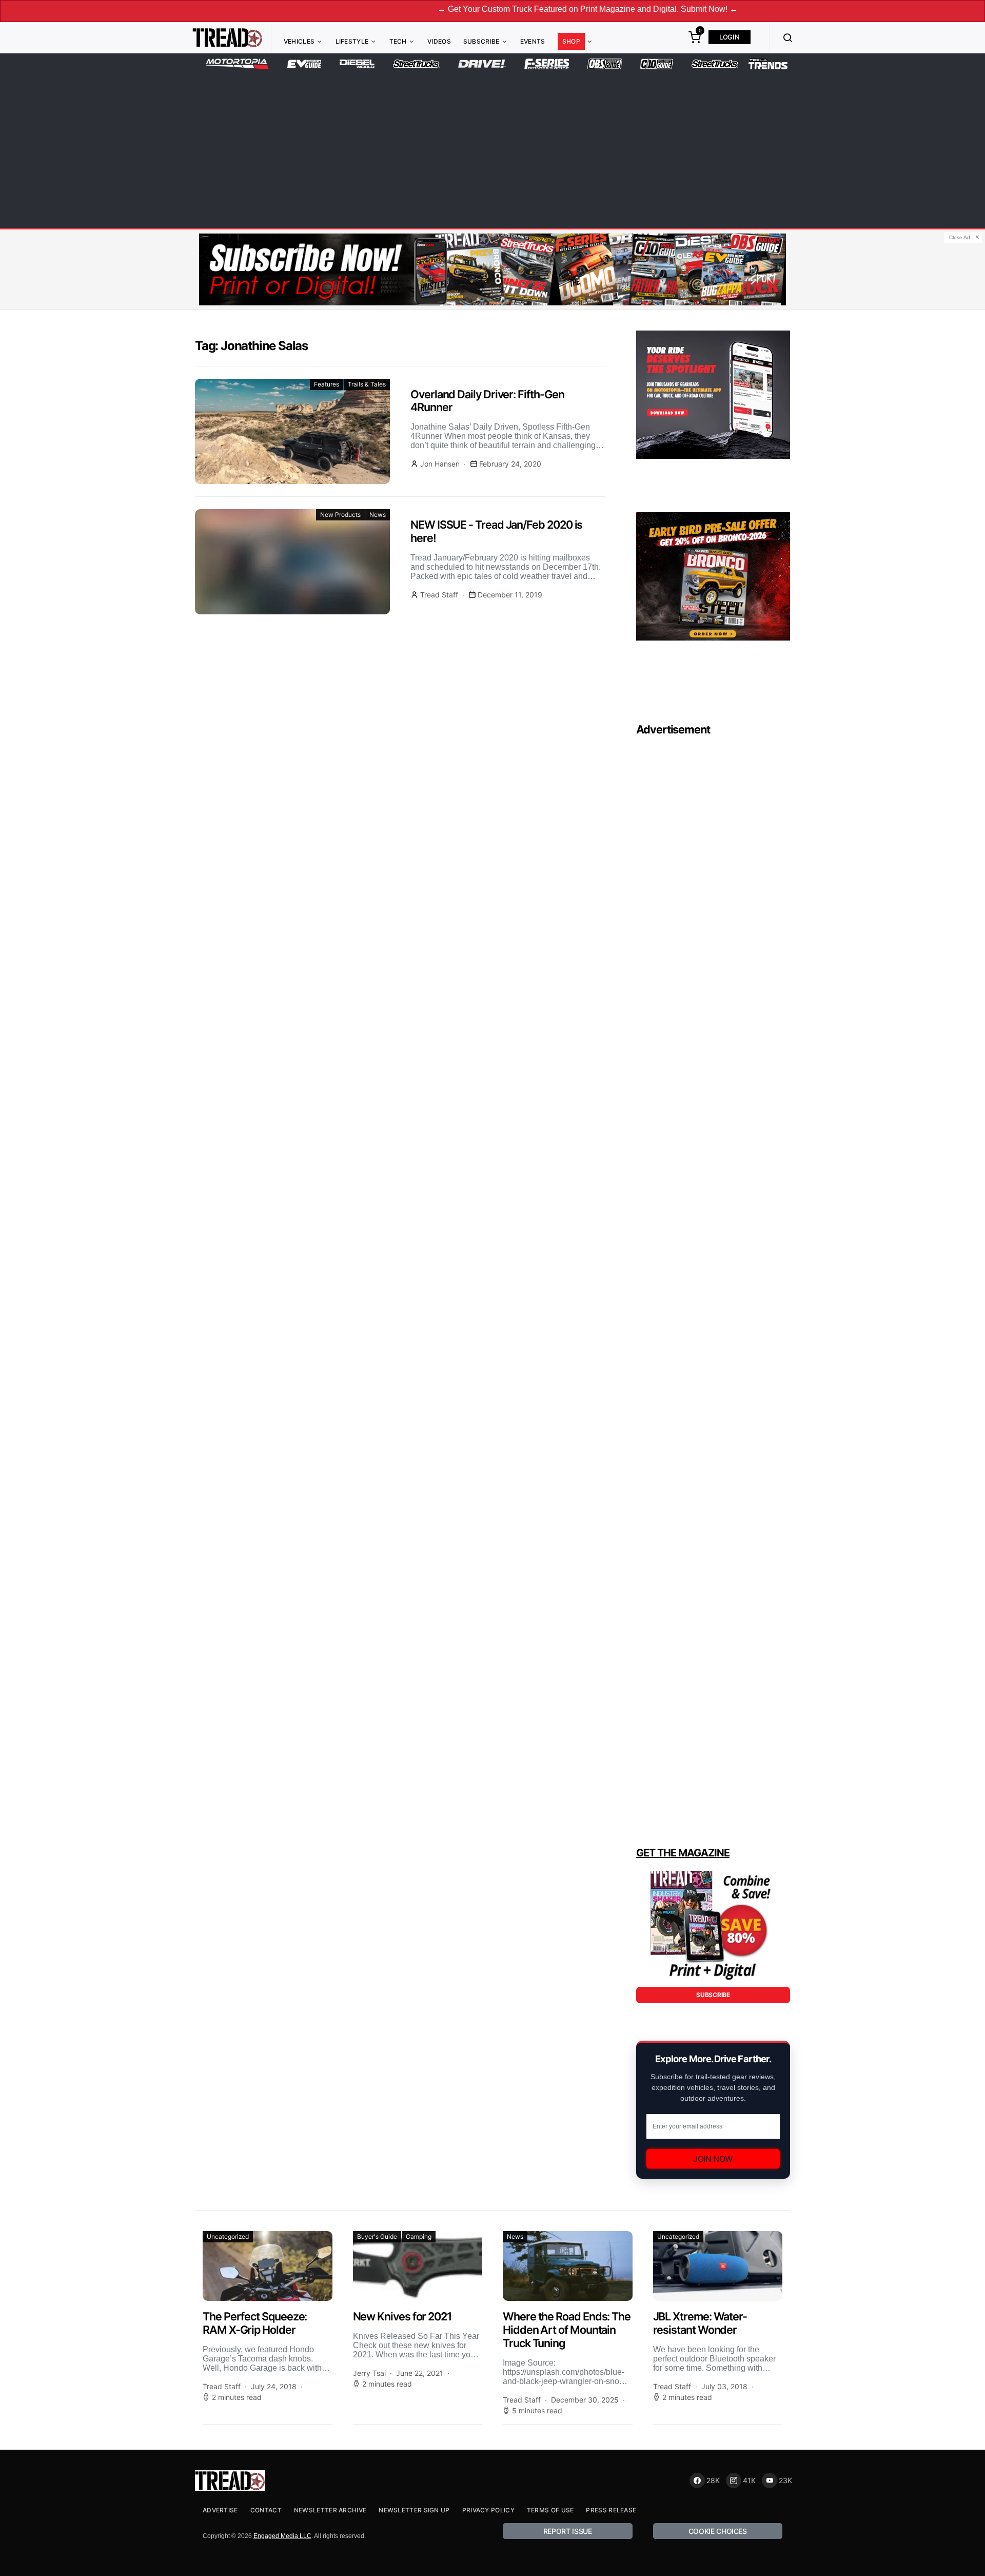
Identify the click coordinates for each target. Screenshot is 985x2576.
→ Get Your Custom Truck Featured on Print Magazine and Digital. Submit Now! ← (501, 9)
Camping (419, 2236)
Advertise (220, 2510)
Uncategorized (228, 2236)
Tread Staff (439, 595)
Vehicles (299, 41)
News (378, 515)
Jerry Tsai (369, 2373)
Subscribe (481, 41)
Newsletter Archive (330, 2510)
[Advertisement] (493, 147)
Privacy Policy (488, 2510)
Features (327, 384)
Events (533, 41)
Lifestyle (352, 41)
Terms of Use (550, 2510)
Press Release (611, 2510)
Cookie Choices (718, 2531)
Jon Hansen (440, 464)
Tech (398, 41)
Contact (266, 2510)
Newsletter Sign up (414, 2510)
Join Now (713, 2159)
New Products (340, 515)
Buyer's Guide (377, 2236)
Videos (439, 41)
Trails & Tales (367, 384)
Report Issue (568, 2531)
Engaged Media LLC (282, 2536)
